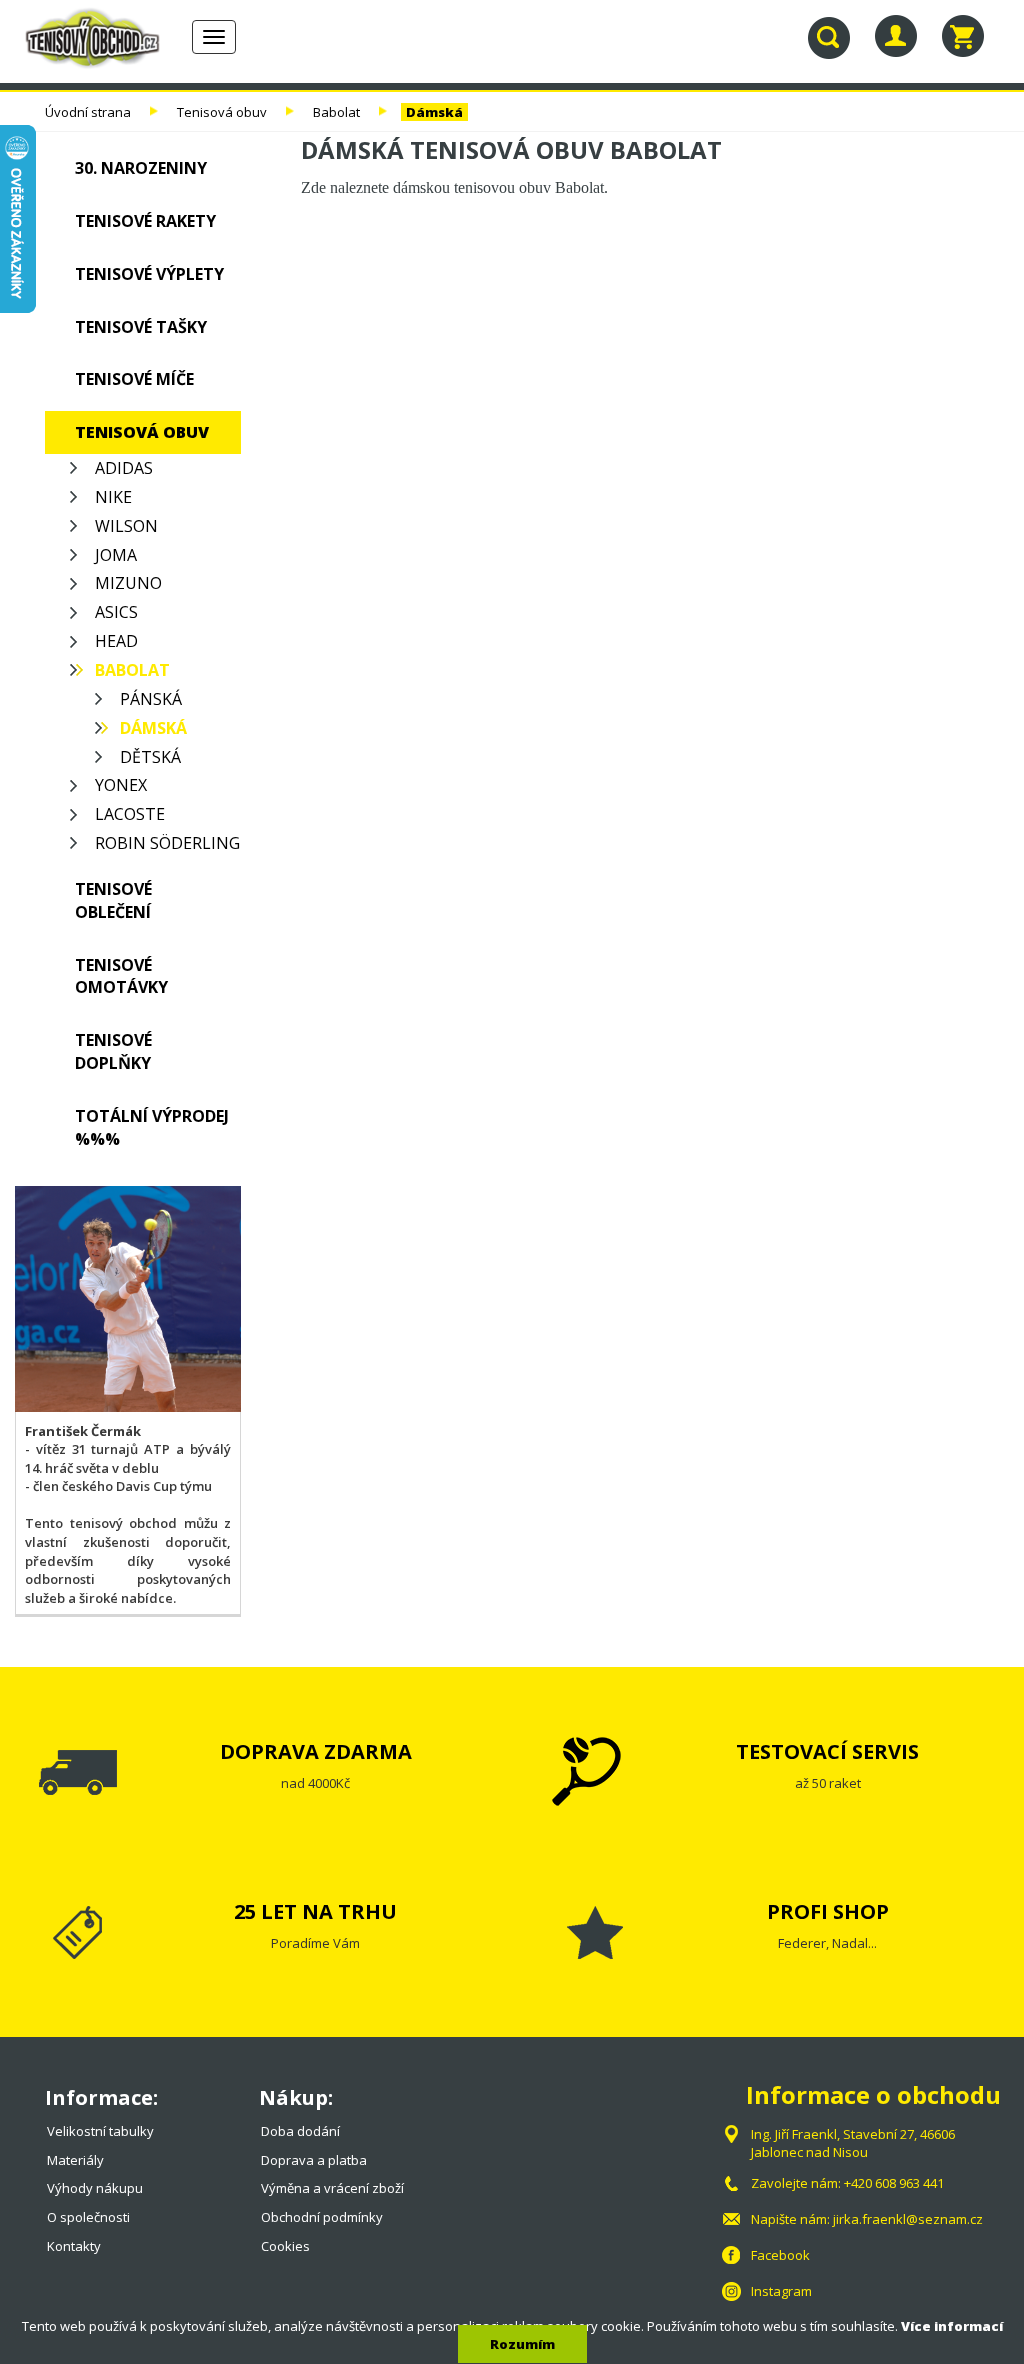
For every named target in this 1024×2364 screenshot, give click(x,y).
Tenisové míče (134, 379)
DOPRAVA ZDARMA (316, 1751)
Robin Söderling (167, 843)
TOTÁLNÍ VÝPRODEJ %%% (152, 1127)
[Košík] (963, 36)
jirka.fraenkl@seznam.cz (908, 2219)
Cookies (285, 2246)
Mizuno (128, 583)
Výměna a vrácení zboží (332, 2188)
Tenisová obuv (222, 112)
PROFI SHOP (828, 1911)
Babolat (336, 112)
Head (116, 641)
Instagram (781, 2291)
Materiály (75, 2160)
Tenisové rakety (145, 221)
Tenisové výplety (149, 274)
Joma (116, 555)
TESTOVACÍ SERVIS (827, 1751)
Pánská (151, 699)
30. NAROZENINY (141, 168)
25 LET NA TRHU (315, 1911)
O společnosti (88, 2217)
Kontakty (74, 2246)
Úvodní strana (88, 112)
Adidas (124, 468)
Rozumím (522, 2344)
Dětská (150, 757)
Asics (116, 612)
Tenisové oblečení (113, 900)
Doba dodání (300, 2131)
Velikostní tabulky (100, 2131)
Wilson (126, 526)
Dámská (434, 112)
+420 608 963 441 (894, 2183)
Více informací (952, 2326)
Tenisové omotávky (121, 976)
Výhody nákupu (95, 2188)
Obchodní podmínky (322, 2217)
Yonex (121, 785)
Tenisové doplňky (113, 1051)
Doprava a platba (314, 2160)
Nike (113, 497)
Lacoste (130, 814)
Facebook (780, 2255)
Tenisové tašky (141, 327)
